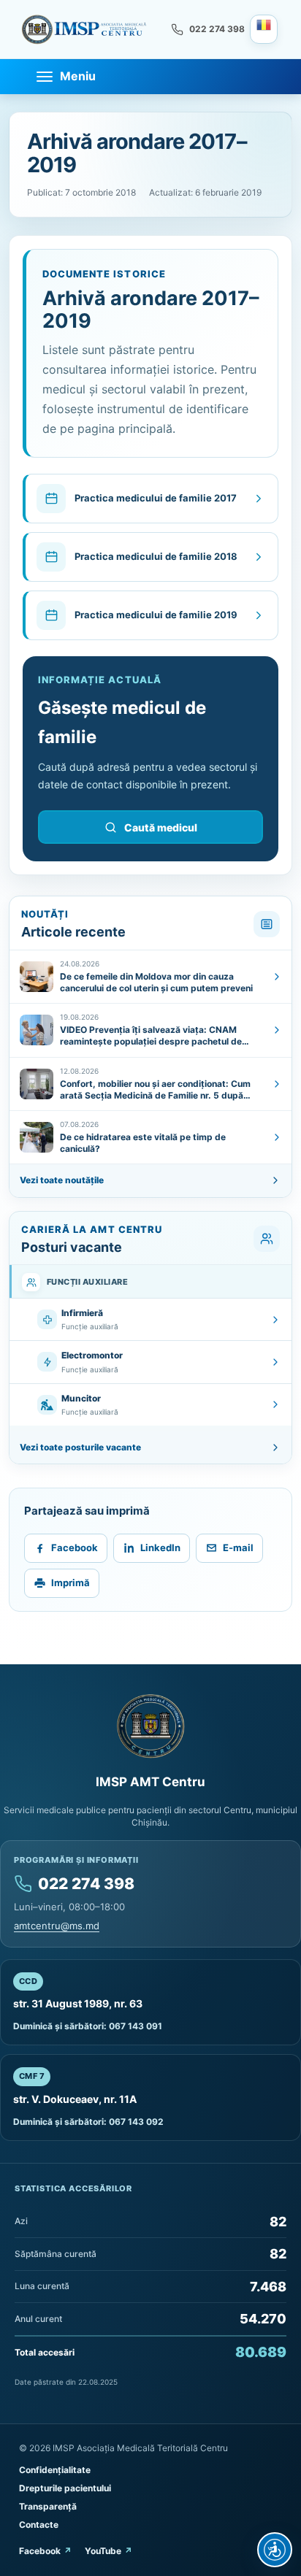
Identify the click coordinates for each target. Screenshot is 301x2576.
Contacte (39, 2525)
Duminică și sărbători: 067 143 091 (88, 2026)
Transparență (48, 2506)
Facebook (40, 2551)
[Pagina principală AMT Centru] (84, 29)
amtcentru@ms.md (57, 1926)
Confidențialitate (55, 2470)
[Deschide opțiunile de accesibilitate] (275, 2550)
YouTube (103, 2551)
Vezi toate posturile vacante (80, 1447)
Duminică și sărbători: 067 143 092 (88, 2122)
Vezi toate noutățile (62, 1180)
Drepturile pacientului (65, 2488)
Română (264, 29)
